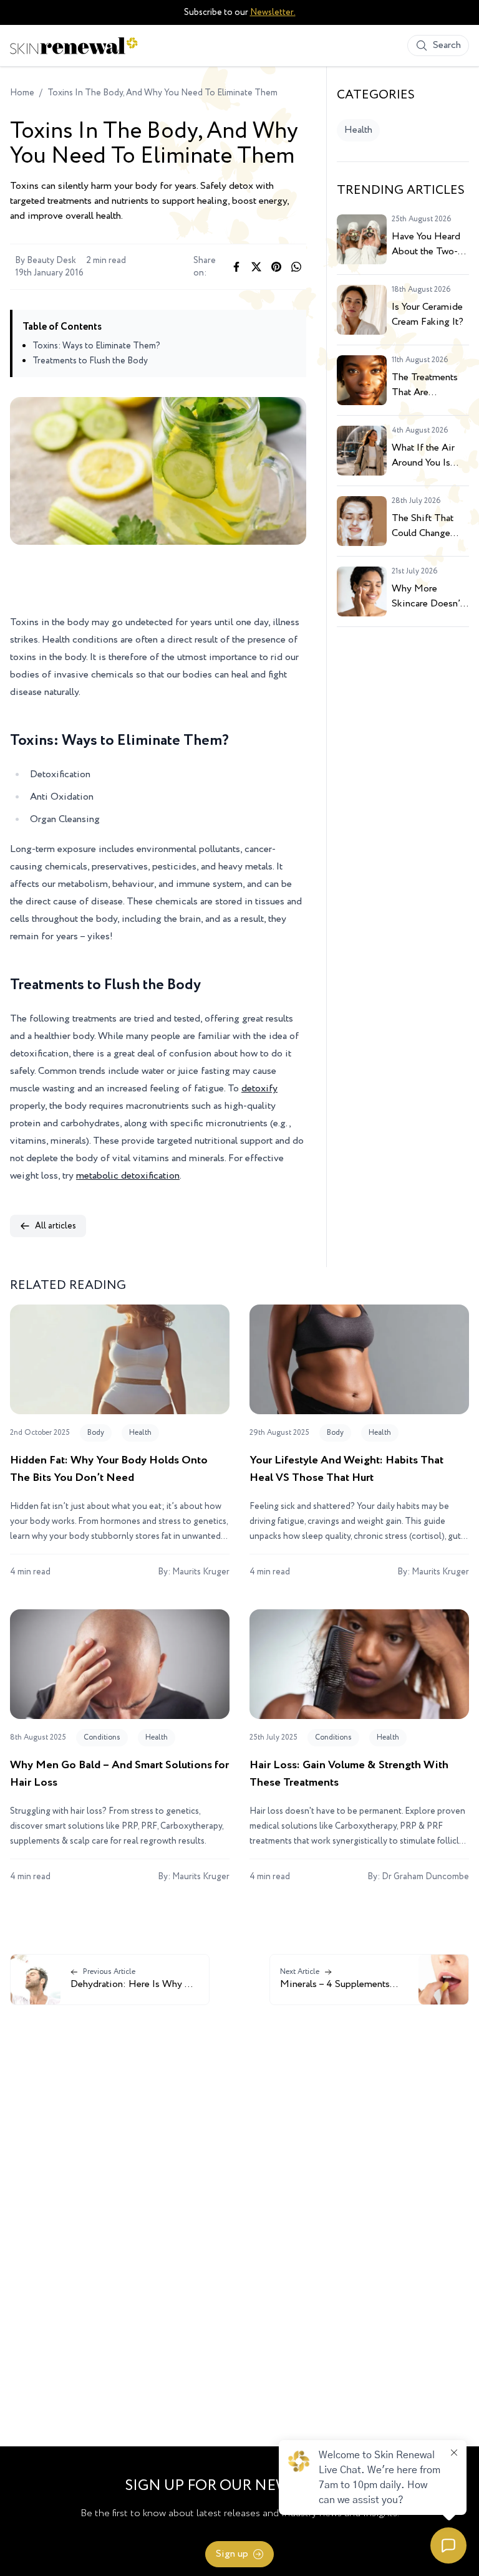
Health (358, 130)
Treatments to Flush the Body (90, 361)
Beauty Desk (51, 261)
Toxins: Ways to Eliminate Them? (96, 346)
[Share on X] (256, 267)
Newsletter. (273, 12)
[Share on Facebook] (236, 267)
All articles (56, 1226)
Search (447, 45)
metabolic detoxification (128, 1176)
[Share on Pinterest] (276, 267)
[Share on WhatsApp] (296, 267)
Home (22, 93)
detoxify (259, 1089)
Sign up (232, 2554)
